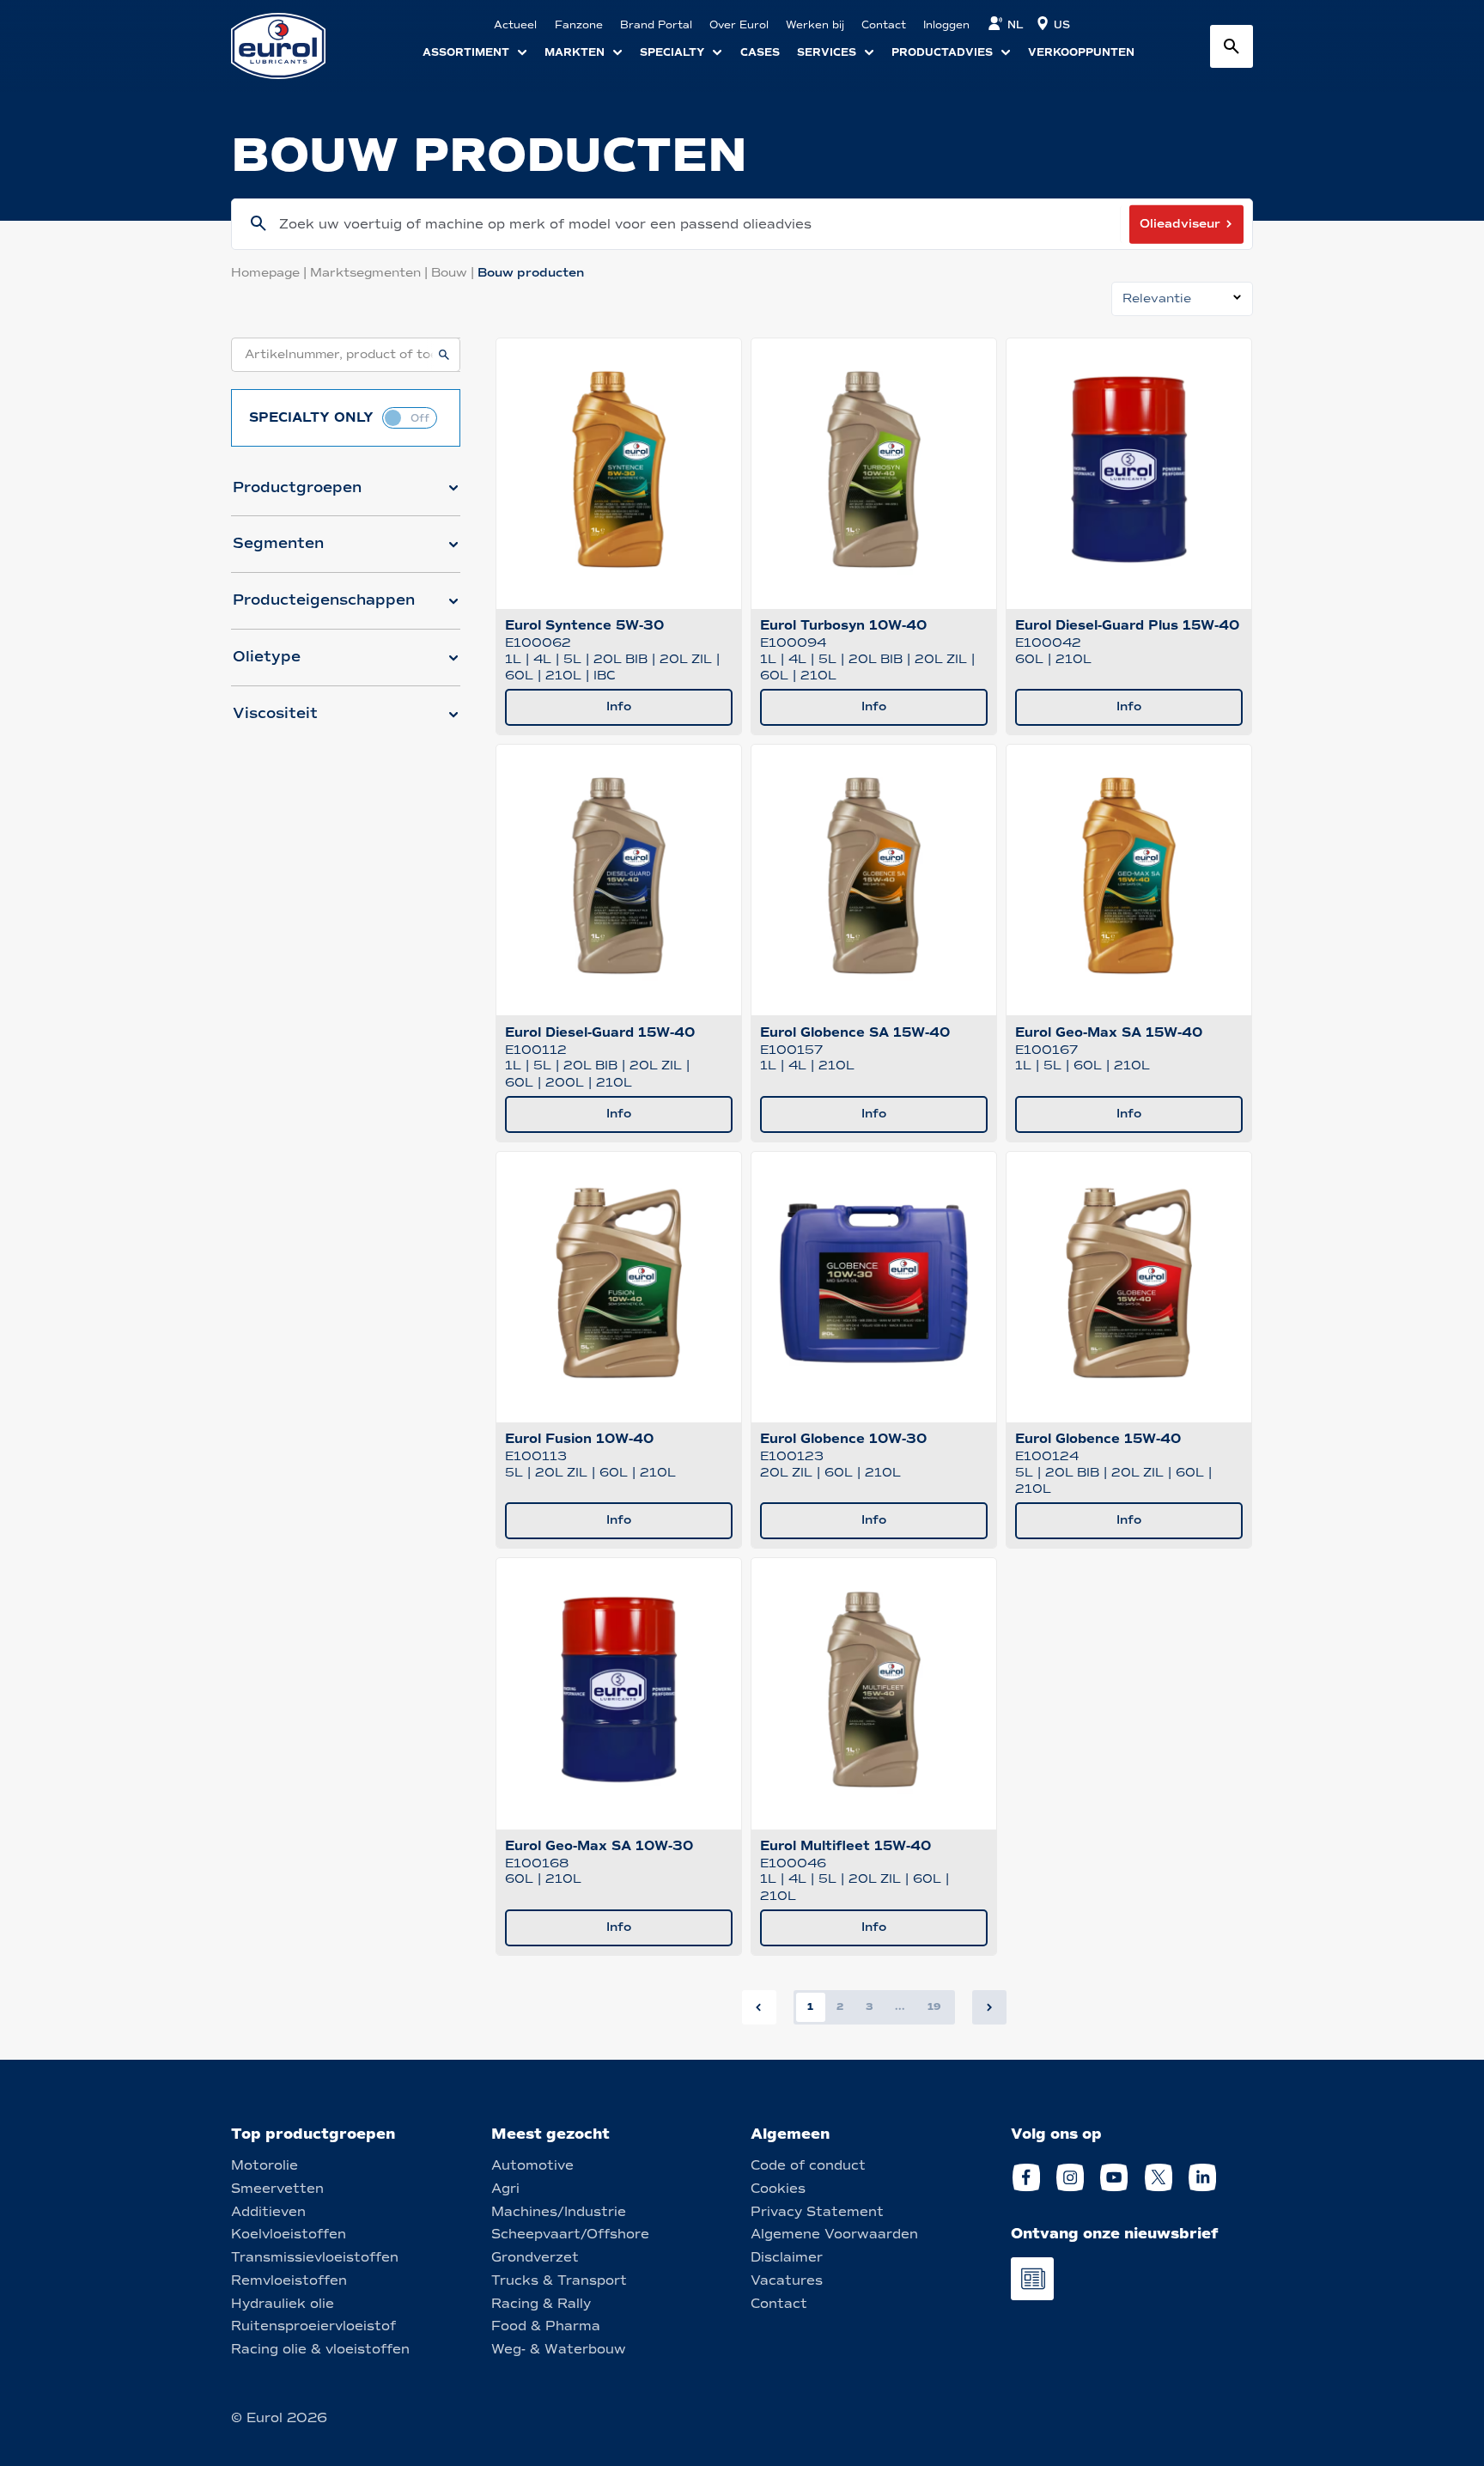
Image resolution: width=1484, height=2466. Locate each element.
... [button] (900, 2006)
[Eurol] (289, 46)
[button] (346, 495)
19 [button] (934, 2006)
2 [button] (840, 2006)
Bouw (454, 273)
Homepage (271, 273)
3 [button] (870, 2006)
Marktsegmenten (371, 273)
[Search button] (1232, 46)
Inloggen (946, 25)
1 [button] (810, 2006)
